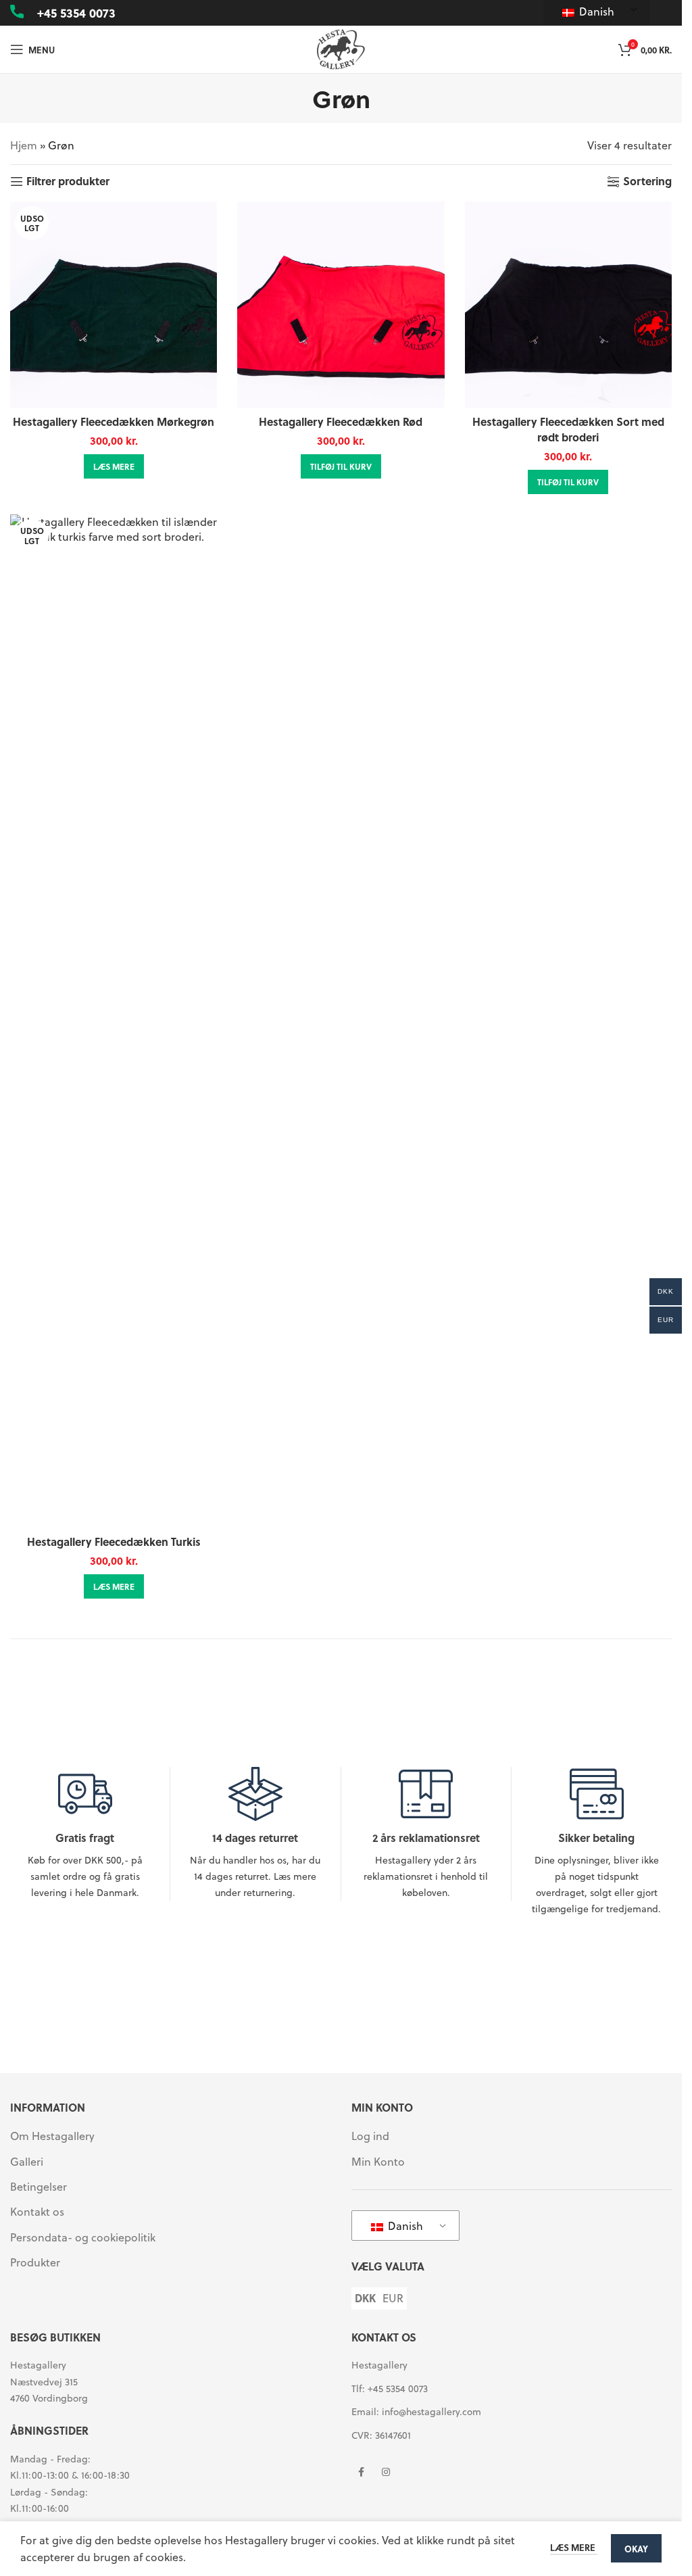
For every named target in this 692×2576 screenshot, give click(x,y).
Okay (636, 2549)
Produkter (35, 2262)
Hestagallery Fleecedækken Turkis (114, 1541)
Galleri (27, 2162)
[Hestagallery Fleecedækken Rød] (341, 305)
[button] (341, 466)
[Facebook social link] (362, 2473)
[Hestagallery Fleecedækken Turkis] (114, 1021)
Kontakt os (37, 2212)
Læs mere (574, 2547)
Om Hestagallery (52, 2136)
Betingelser (39, 2187)
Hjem (24, 145)
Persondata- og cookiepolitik (83, 2237)
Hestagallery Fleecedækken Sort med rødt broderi (568, 429)
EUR (393, 2298)
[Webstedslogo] (341, 48)
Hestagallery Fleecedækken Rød (341, 421)
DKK (365, 2298)
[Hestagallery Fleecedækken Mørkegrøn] (114, 305)
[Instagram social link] (386, 2473)
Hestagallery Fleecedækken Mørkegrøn (114, 421)
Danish (595, 11)
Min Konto (378, 2162)
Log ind (370, 2136)
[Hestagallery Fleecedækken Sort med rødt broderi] (568, 305)
